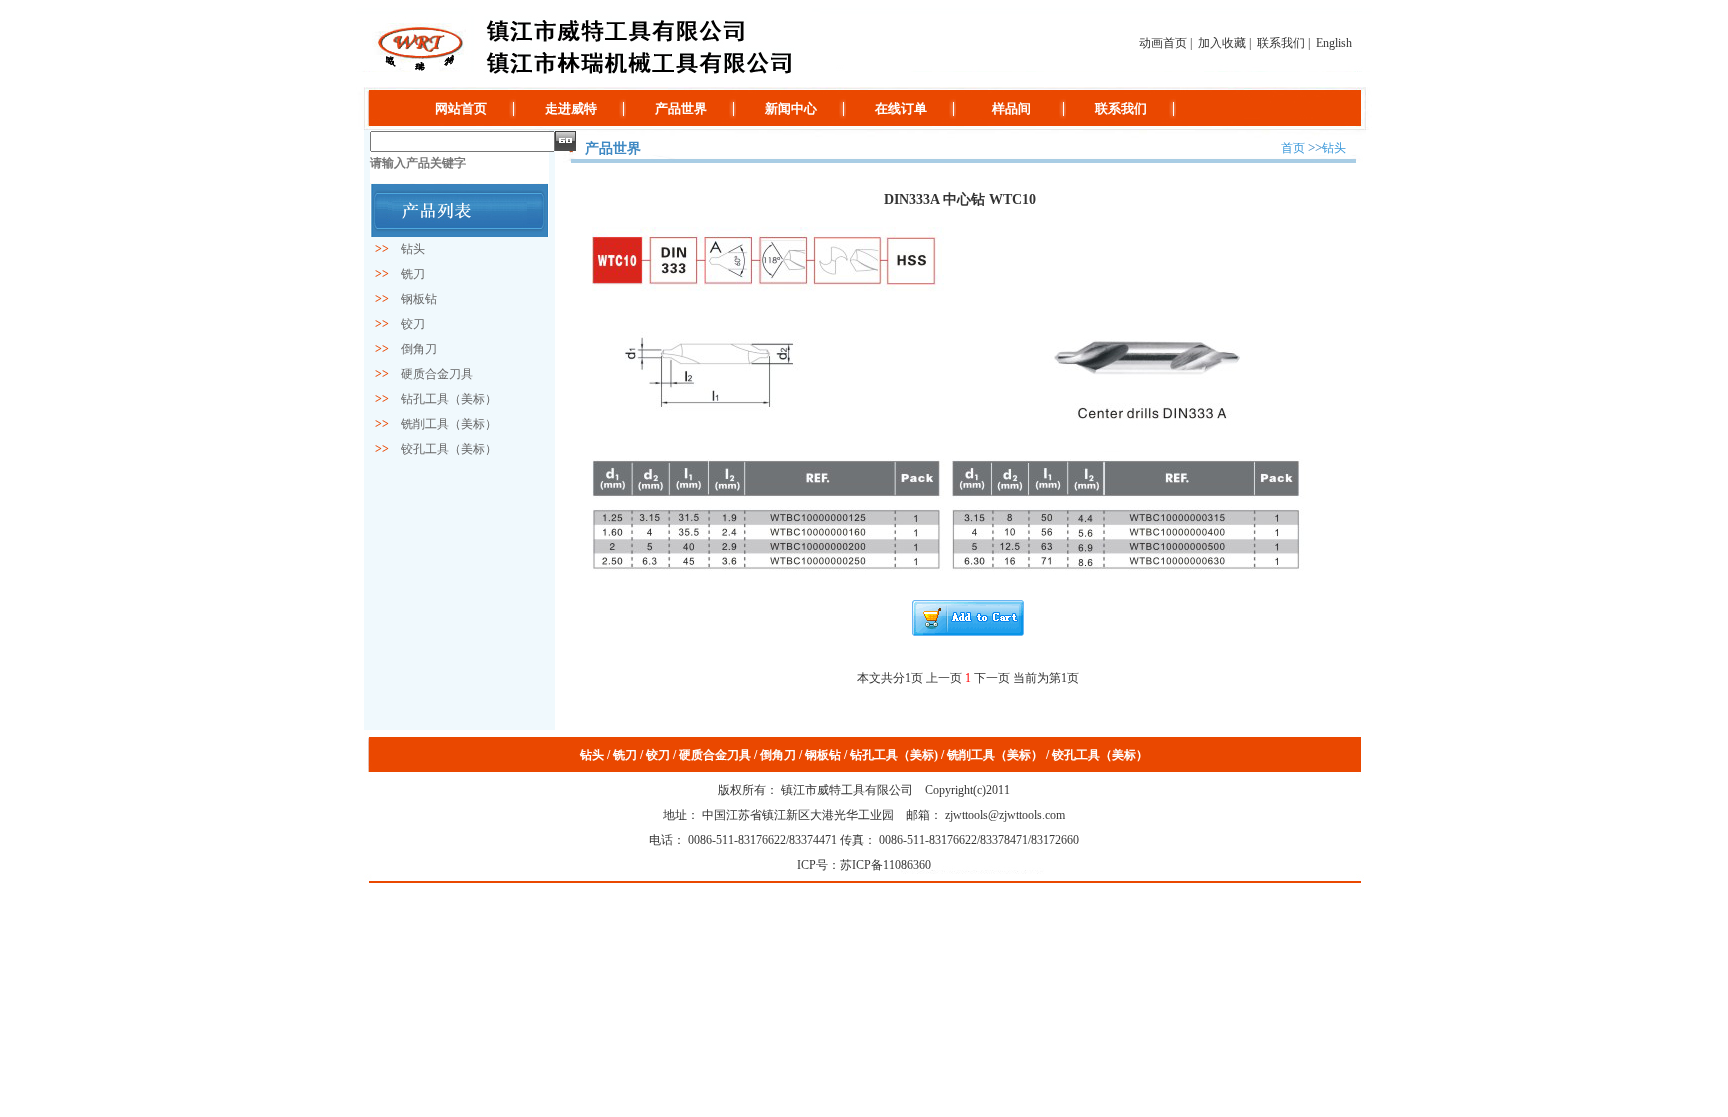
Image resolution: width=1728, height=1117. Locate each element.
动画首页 (1163, 43)
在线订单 (901, 108)
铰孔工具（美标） (443, 449)
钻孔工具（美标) (894, 755)
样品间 (1011, 108)
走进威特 (571, 108)
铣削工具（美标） (443, 424)
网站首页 (461, 108)
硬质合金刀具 (431, 374)
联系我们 (1281, 43)
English (1334, 43)
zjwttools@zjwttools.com (1003, 815)
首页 (1293, 148)
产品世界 (681, 108)
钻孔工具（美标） (443, 399)
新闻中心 (791, 108)
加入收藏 (1222, 43)
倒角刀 (413, 349)
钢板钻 (413, 299)
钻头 (407, 249)
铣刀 (407, 274)
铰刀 (407, 324)
